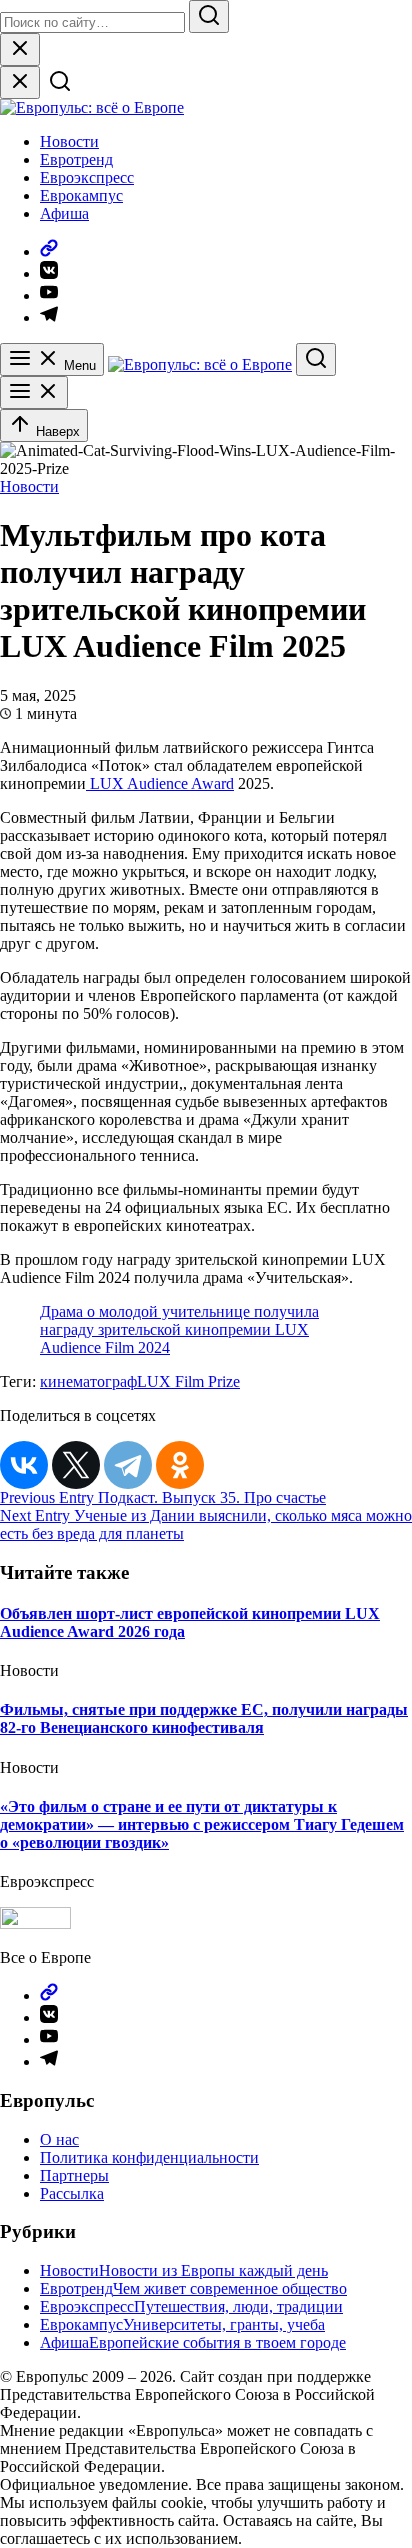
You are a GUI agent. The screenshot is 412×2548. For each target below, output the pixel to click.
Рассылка (72, 2193)
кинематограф (88, 1381)
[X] (76, 1465)
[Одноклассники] (180, 1465)
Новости (69, 141)
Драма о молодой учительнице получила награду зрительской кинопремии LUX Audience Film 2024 (179, 1329)
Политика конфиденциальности (149, 2157)
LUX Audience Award (160, 783)
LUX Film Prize (188, 1381)
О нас (59, 2139)
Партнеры (74, 2175)
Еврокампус (81, 195)
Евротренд (76, 159)
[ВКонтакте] (24, 1465)
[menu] (34, 392)
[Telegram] (128, 1465)
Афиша (64, 213)
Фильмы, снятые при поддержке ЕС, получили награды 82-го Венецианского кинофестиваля (204, 1718)
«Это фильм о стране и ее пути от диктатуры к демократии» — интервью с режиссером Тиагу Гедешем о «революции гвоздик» (202, 1824)
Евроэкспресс (87, 177)
